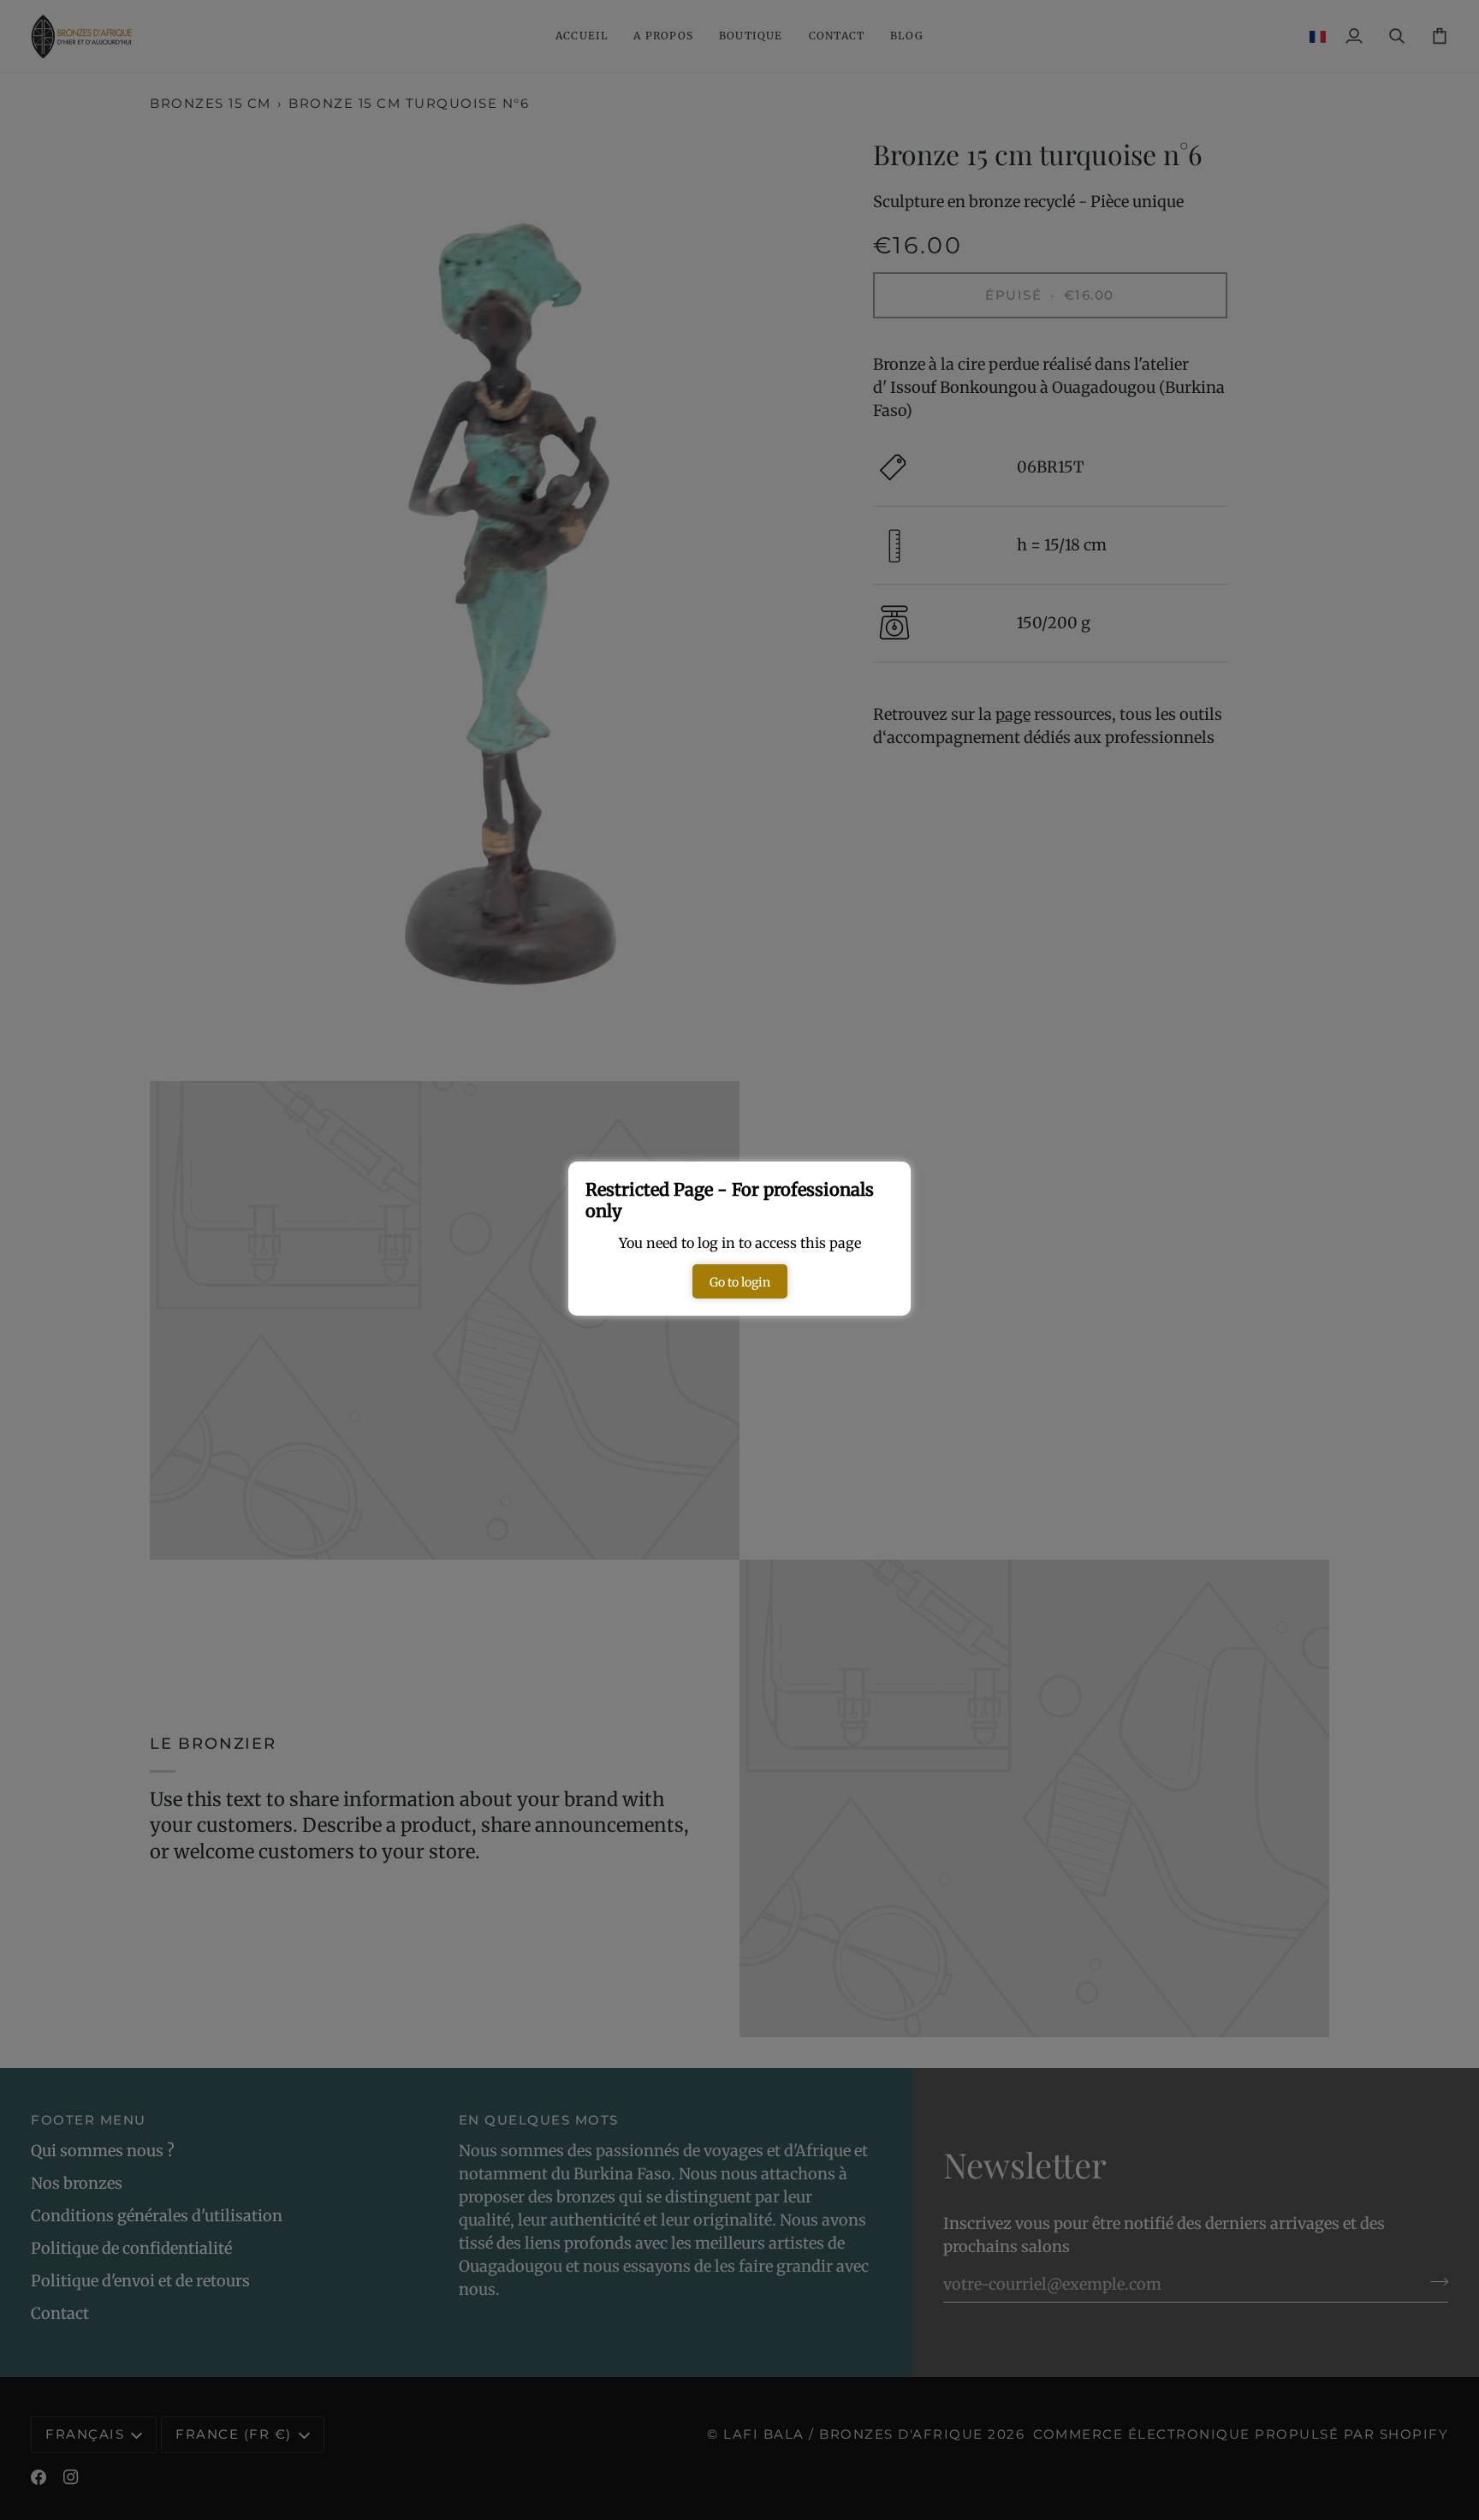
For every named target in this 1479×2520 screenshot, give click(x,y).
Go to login (740, 1282)
